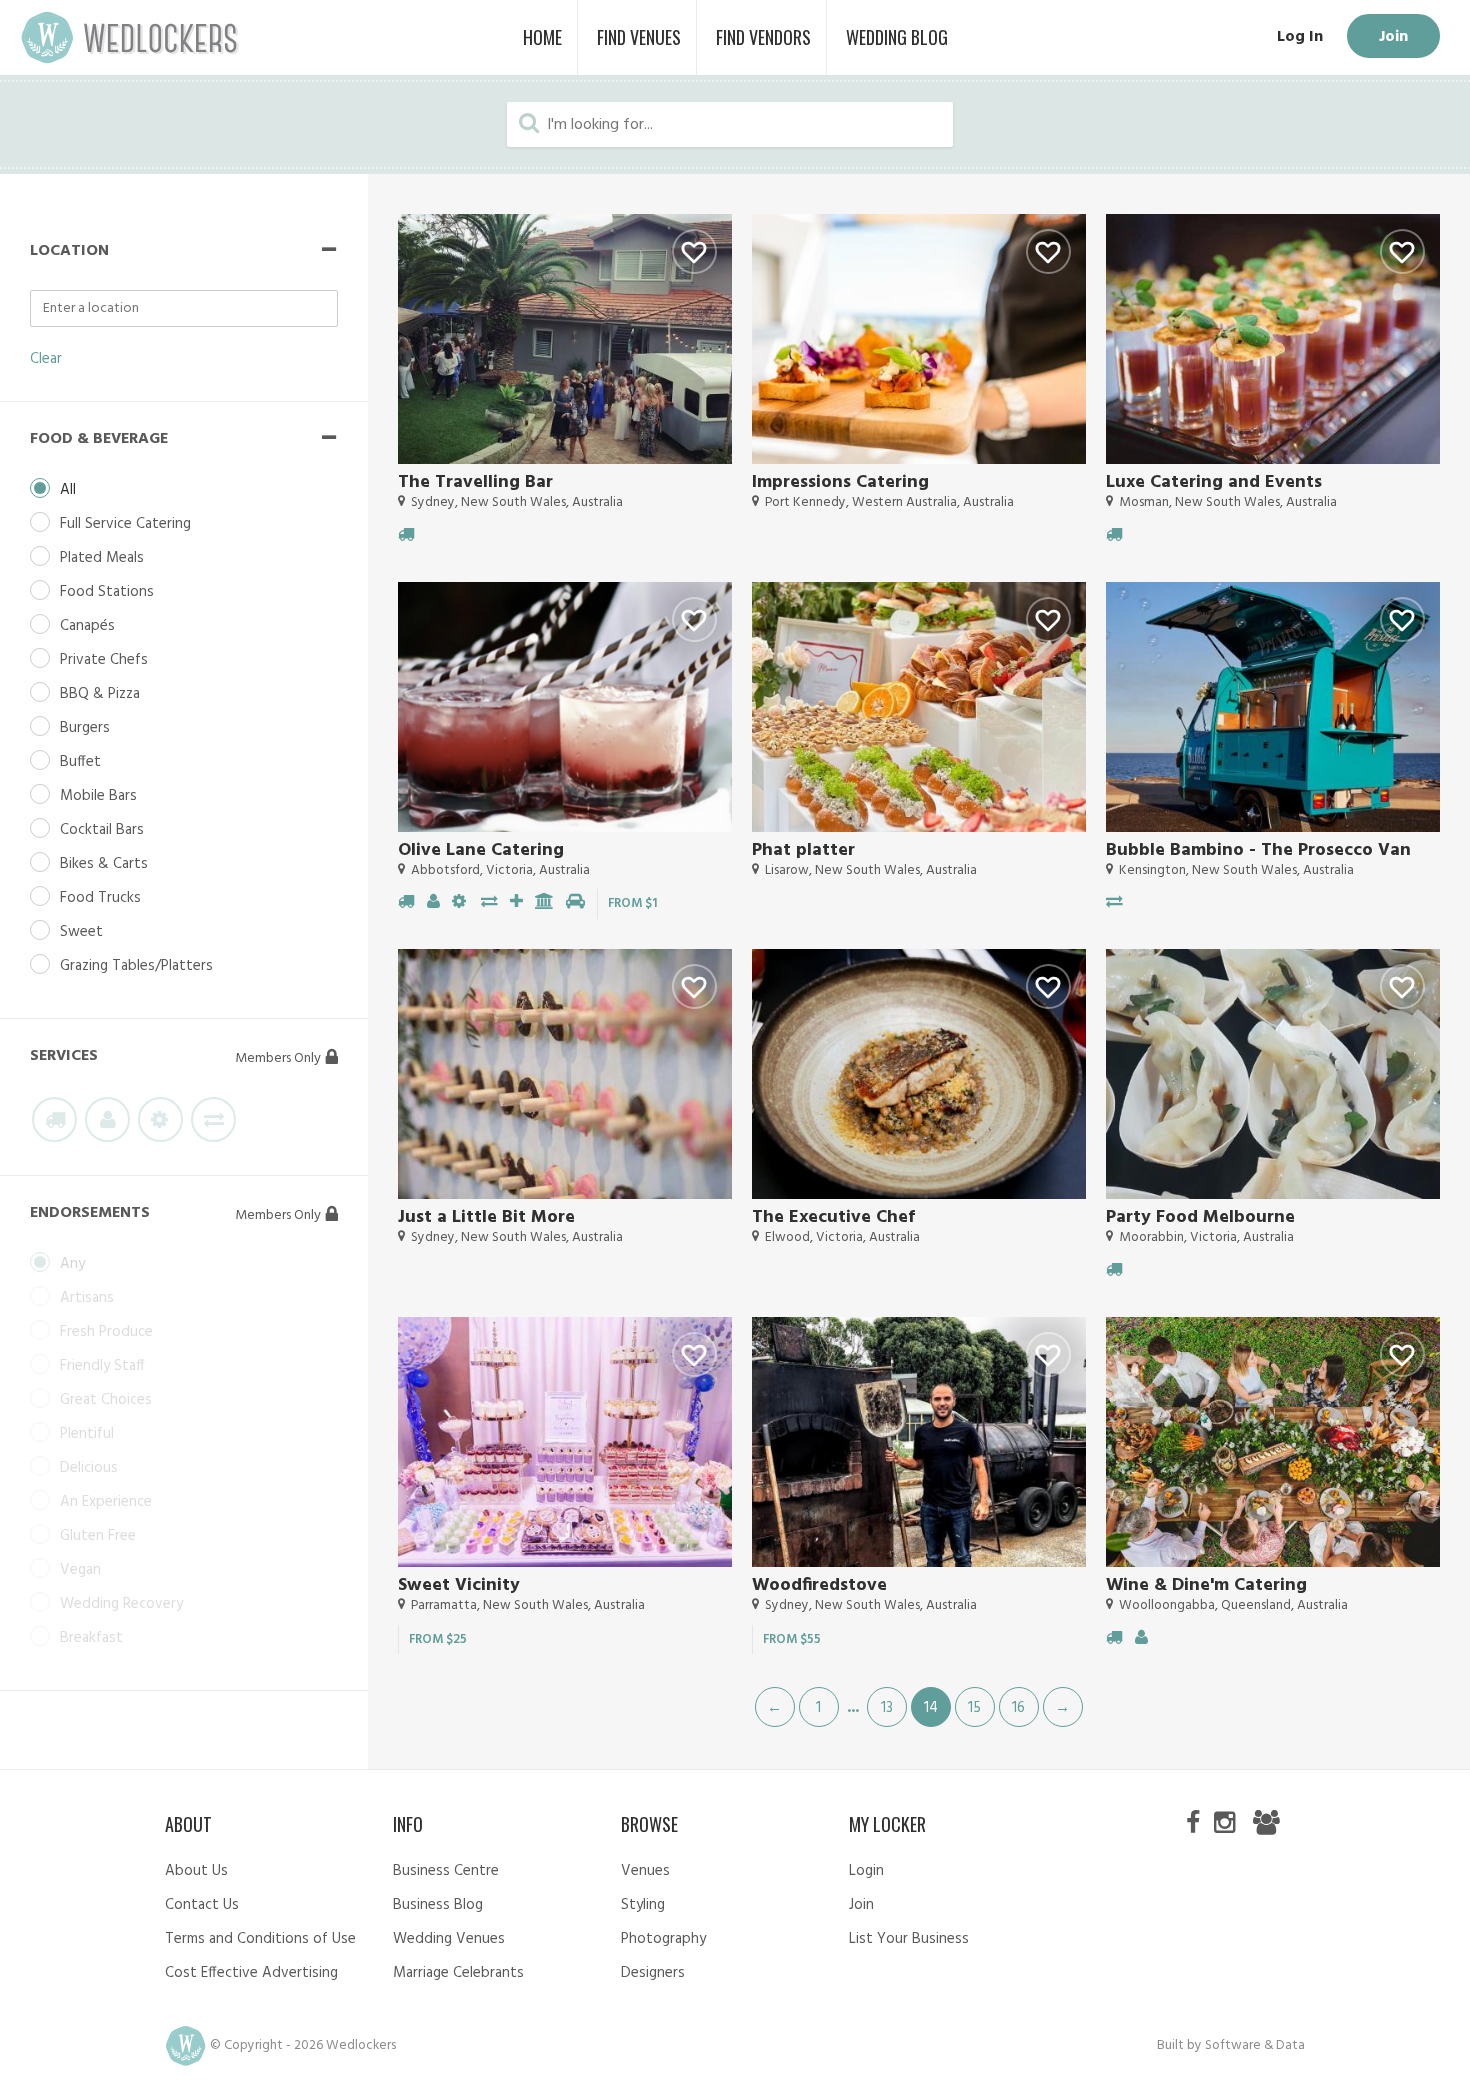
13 (887, 1708)
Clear (46, 359)
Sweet (81, 932)
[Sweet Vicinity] (565, 1442)
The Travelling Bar (475, 482)
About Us (196, 1871)
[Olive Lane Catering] (565, 707)
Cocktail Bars (102, 830)
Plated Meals (102, 558)
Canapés (87, 626)
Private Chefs (104, 660)
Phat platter (803, 850)
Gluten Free (98, 1536)
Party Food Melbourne (1200, 1217)
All (68, 490)
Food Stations (107, 592)
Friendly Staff (102, 1366)
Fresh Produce (106, 1332)
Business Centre (446, 1871)
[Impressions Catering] (919, 339)
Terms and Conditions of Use (260, 1939)
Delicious (89, 1468)
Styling (643, 1905)
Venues (645, 1871)
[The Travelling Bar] (565, 339)
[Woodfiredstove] (919, 1442)
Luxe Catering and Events (1214, 482)
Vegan (80, 1570)
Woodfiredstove (819, 1585)
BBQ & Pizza (100, 694)
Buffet (80, 762)
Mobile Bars (98, 796)
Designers (653, 1973)
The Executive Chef (833, 1217)
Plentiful (87, 1434)
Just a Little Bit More (486, 1217)
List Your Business (909, 1939)
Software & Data (1255, 2045)
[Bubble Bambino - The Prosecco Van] (1273, 707)
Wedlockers (130, 37)
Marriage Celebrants (458, 1973)
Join (1393, 37)
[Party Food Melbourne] (1273, 1074)
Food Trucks (100, 898)
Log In (1300, 37)
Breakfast (91, 1638)
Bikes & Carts (104, 864)
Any (72, 1264)
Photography (663, 1939)
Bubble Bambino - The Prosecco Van (1258, 850)
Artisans (87, 1298)
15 (974, 1708)
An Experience (106, 1502)
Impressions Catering (840, 482)
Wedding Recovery (121, 1604)
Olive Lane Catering (481, 850)
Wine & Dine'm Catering (1206, 1585)
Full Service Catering (125, 524)
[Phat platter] (919, 707)
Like (694, 251)
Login (866, 1871)
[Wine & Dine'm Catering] (1273, 1442)
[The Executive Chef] (919, 1074)
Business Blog (438, 1905)
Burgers (85, 728)
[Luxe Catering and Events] (1273, 339)
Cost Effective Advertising (251, 1973)
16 (1018, 1708)
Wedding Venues (449, 1939)
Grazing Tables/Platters (136, 966)
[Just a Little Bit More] (565, 1074)
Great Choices (106, 1400)
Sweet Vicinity (459, 1585)
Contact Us (202, 1905)
